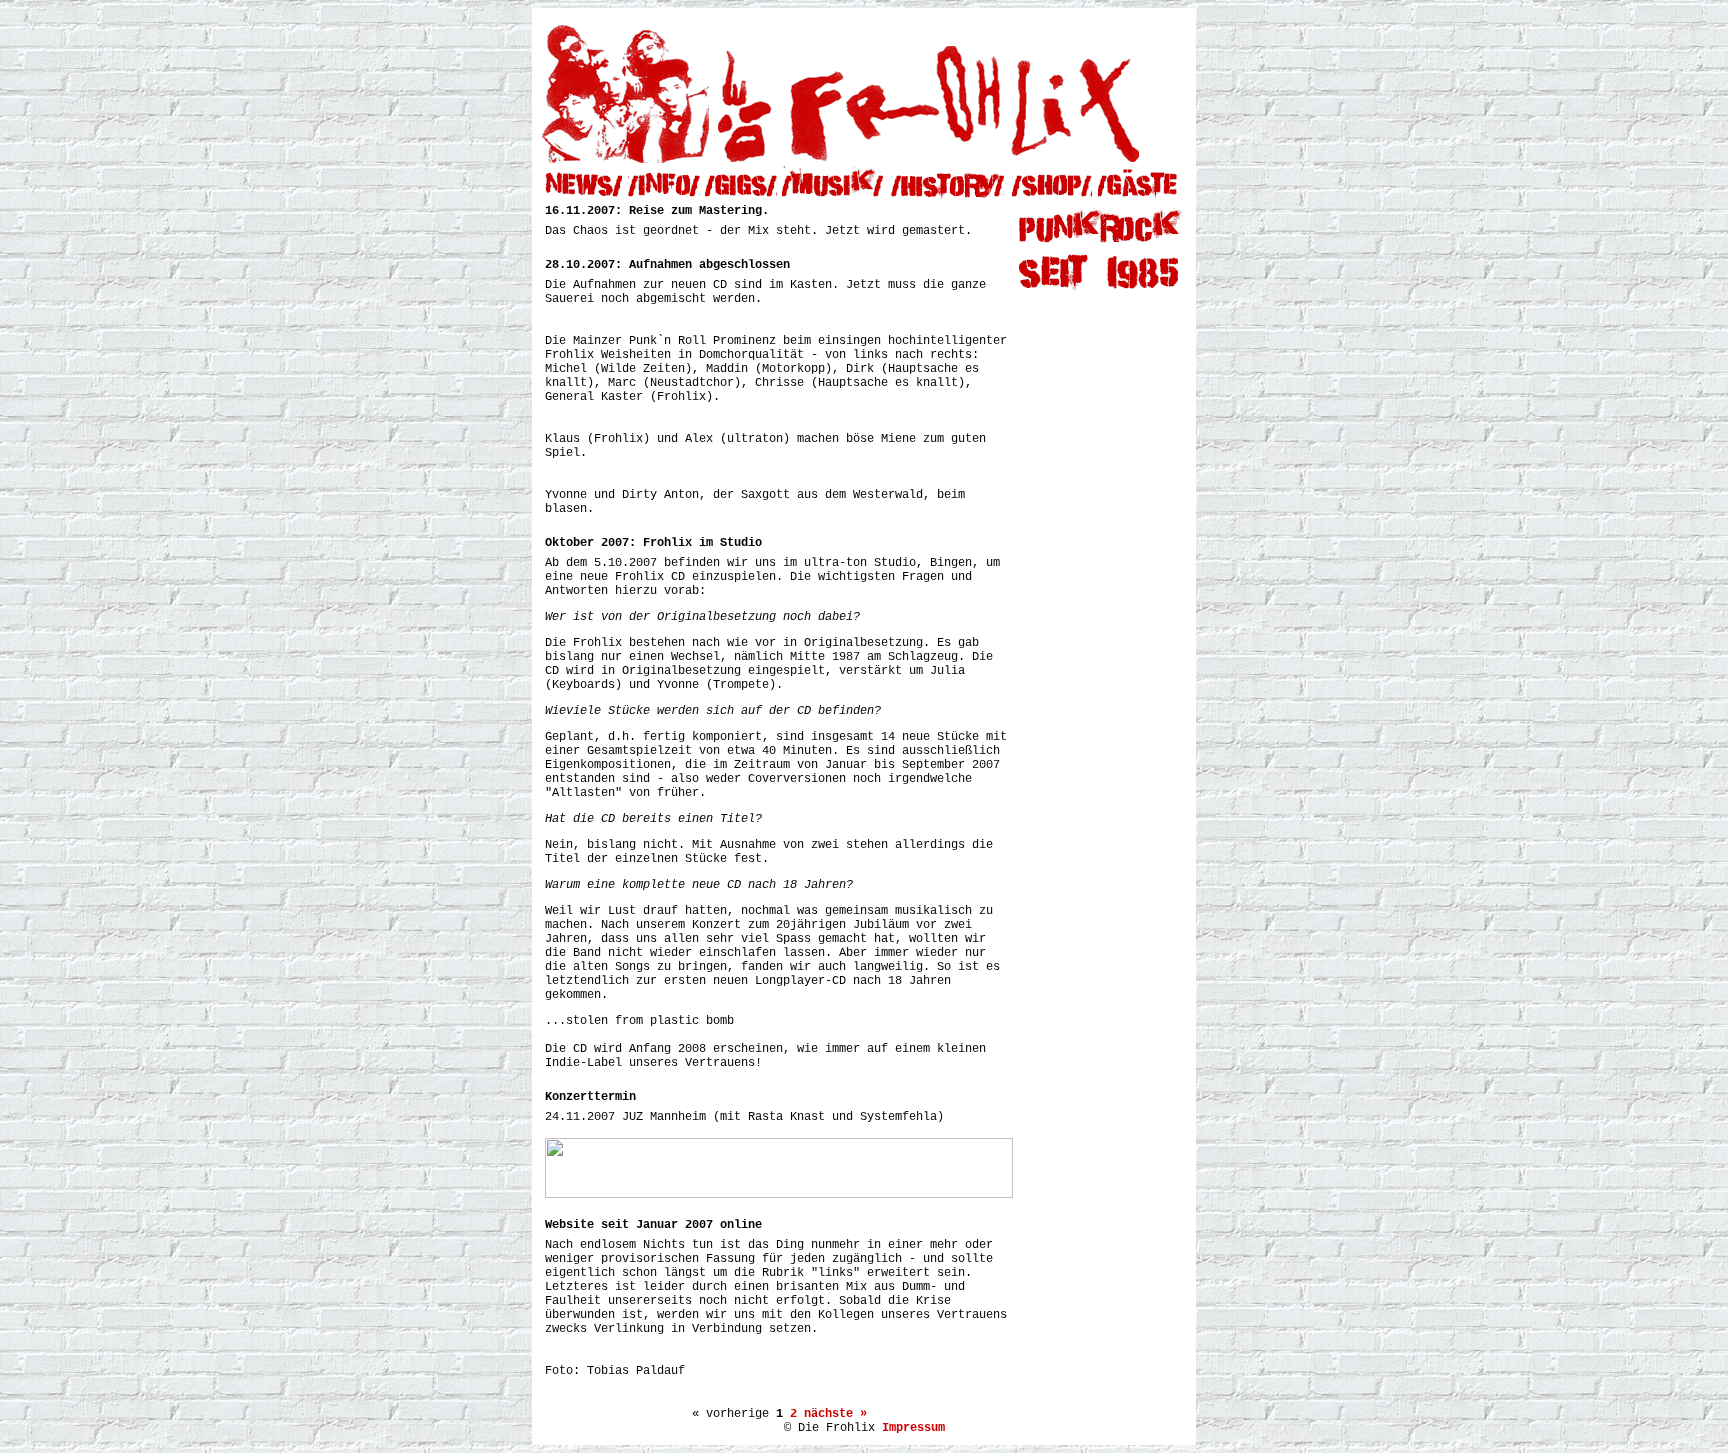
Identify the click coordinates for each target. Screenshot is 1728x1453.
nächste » (835, 1414)
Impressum (913, 1428)
